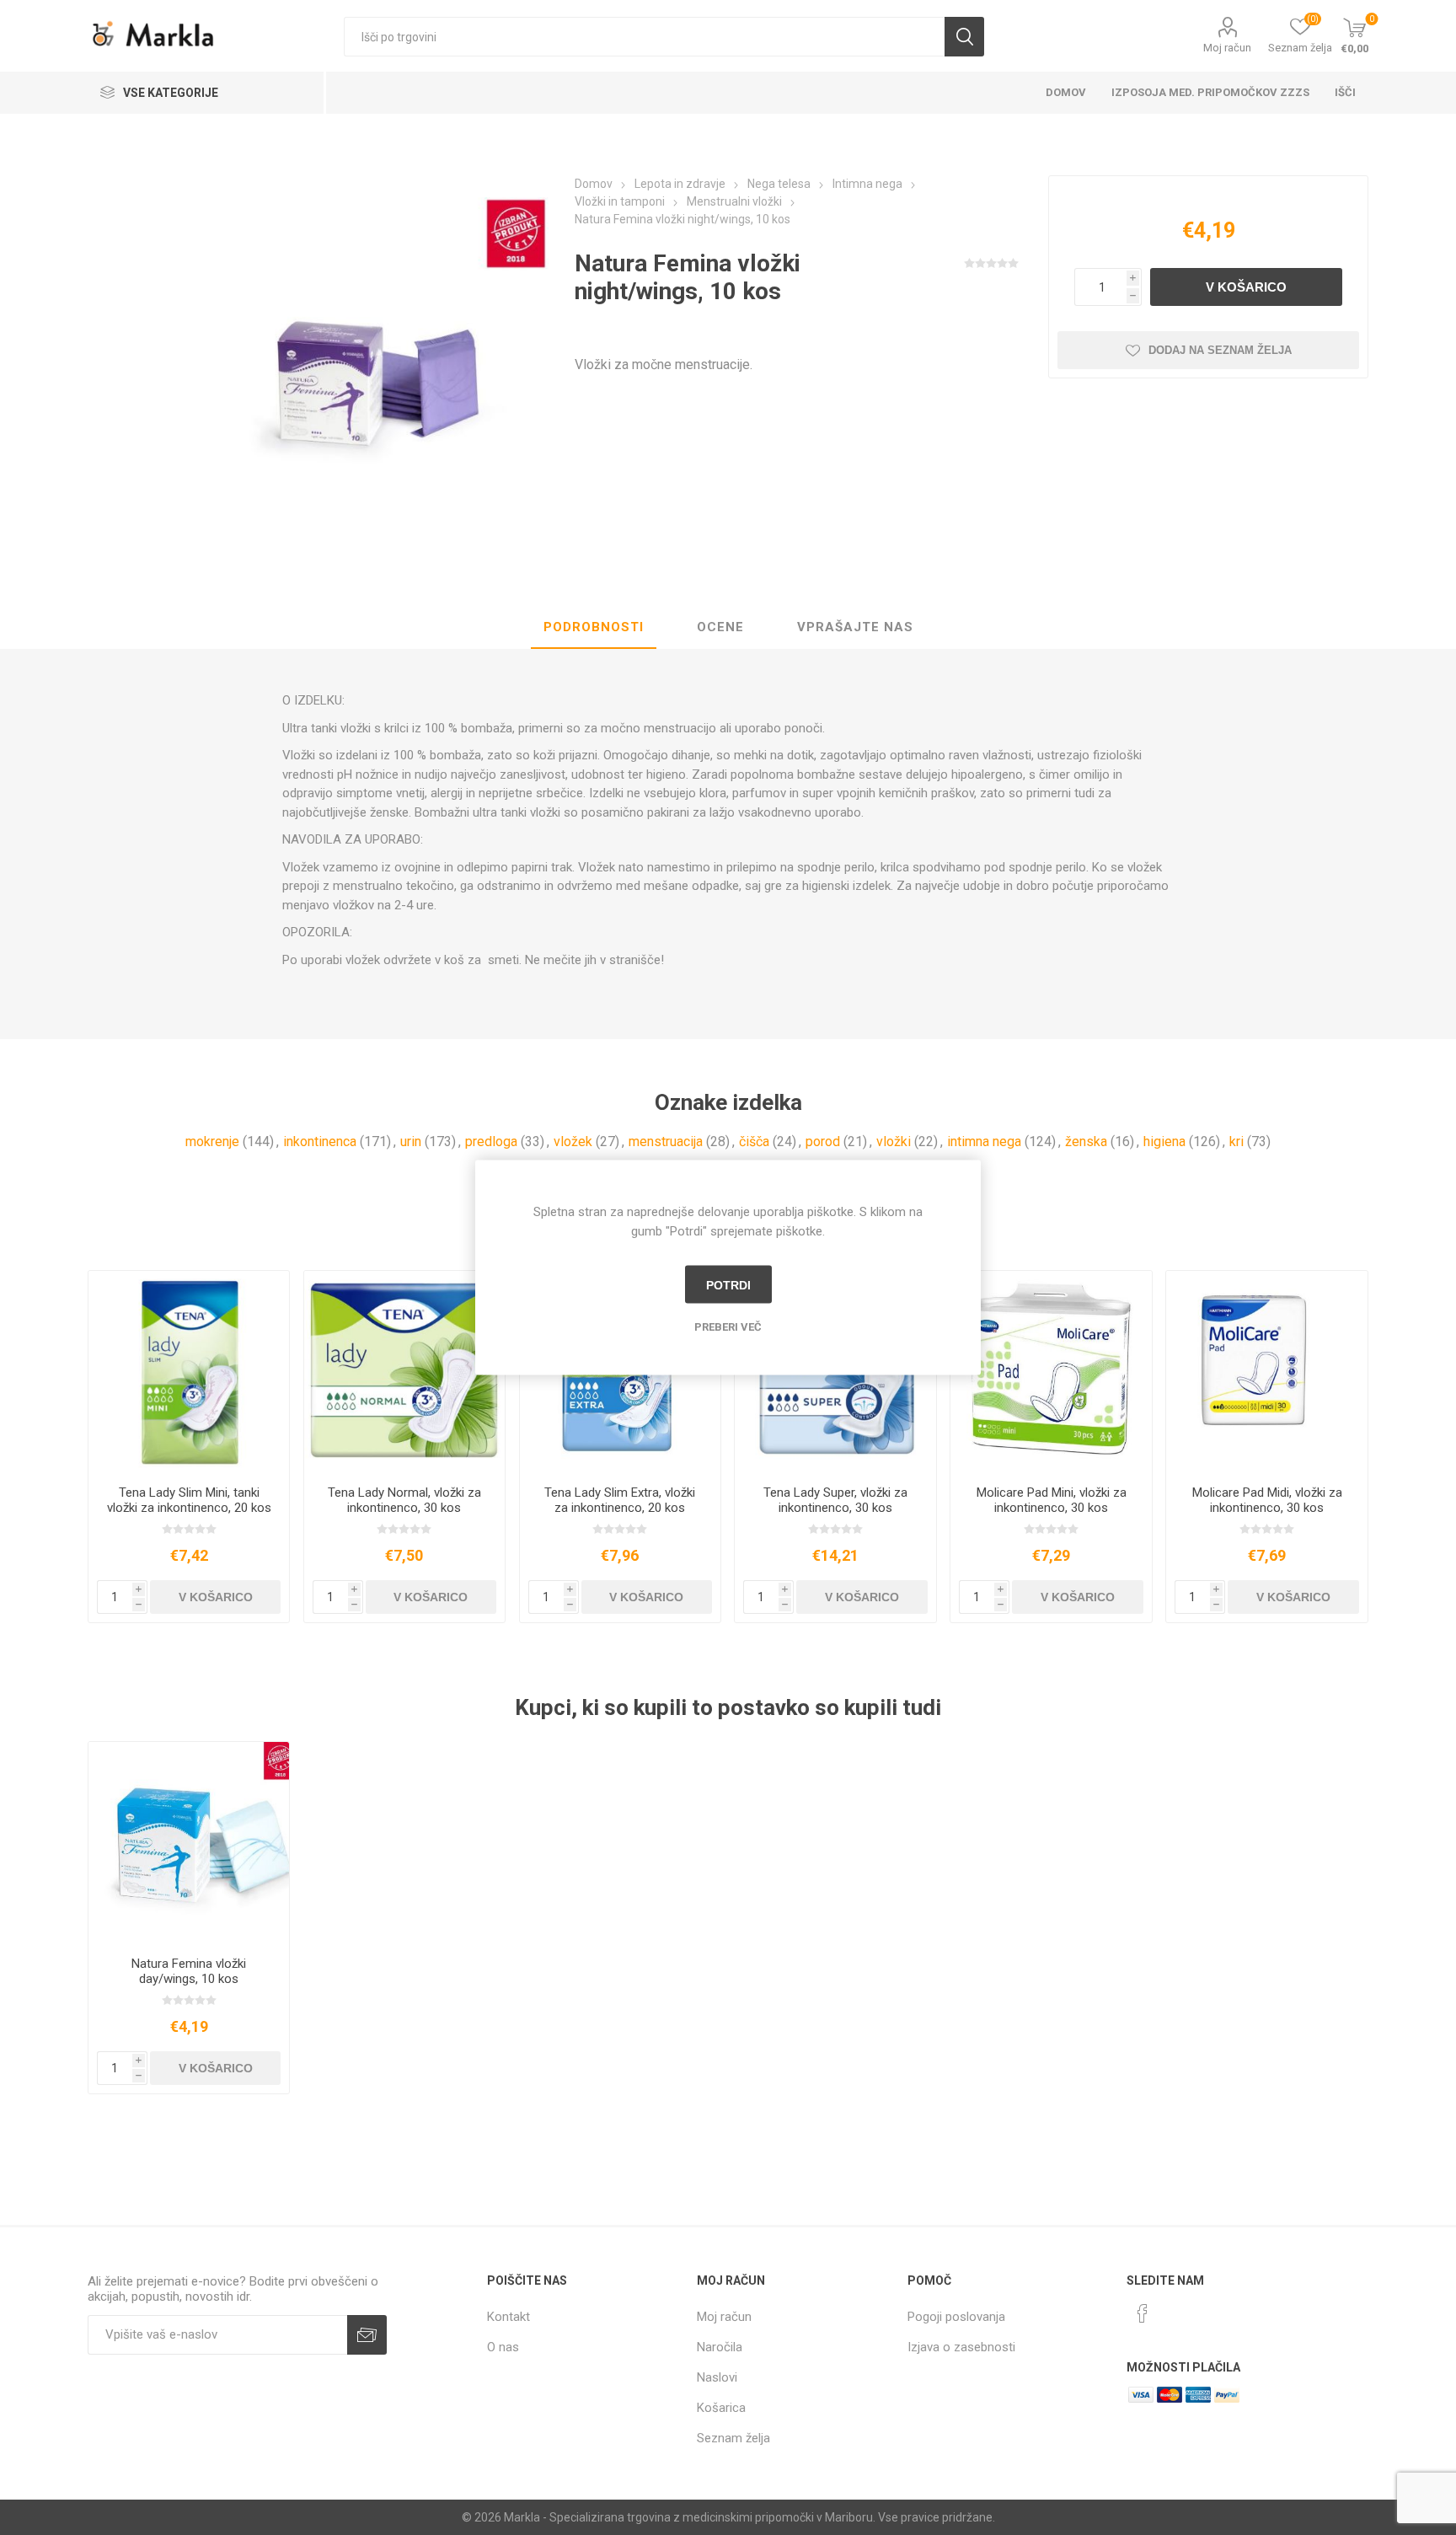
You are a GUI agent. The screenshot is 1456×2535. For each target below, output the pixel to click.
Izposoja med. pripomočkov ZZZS (1210, 92)
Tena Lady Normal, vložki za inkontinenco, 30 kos (404, 1500)
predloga (491, 1142)
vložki (894, 1142)
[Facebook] (1143, 2313)
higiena (1164, 1142)
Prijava (367, 2335)
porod (823, 1142)
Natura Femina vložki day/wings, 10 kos (189, 1971)
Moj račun (1227, 48)
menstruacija (666, 1142)
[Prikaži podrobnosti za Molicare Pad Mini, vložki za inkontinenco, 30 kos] (1051, 1372)
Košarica (721, 2408)
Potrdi (728, 1284)
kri (1237, 1142)
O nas (503, 2347)
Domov (1066, 92)
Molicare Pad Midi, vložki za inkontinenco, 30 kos (1267, 1500)
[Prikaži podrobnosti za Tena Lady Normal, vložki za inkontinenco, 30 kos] (405, 1372)
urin (411, 1142)
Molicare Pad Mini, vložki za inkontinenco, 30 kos (1052, 1500)
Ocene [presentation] (720, 627)
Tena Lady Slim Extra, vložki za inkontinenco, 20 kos (620, 1500)
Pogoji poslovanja (956, 2317)
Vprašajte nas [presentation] (855, 627)
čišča (754, 1142)
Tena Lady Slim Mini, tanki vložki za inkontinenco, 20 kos (189, 1500)
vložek (573, 1142)
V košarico (1246, 287)
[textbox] (644, 37)
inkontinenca (320, 1142)
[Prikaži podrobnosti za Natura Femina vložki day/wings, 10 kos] (189, 1843)
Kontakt (509, 2317)
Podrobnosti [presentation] (594, 627)
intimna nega (984, 1142)
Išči (964, 37)
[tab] (594, 628)
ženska (1086, 1142)
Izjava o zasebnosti (961, 2347)
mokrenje (212, 1142)
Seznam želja (733, 2438)
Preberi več (728, 1327)
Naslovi (717, 2377)
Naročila (720, 2347)
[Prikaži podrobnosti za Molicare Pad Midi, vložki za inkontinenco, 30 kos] (1267, 1372)
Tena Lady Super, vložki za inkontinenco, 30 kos (835, 1500)
